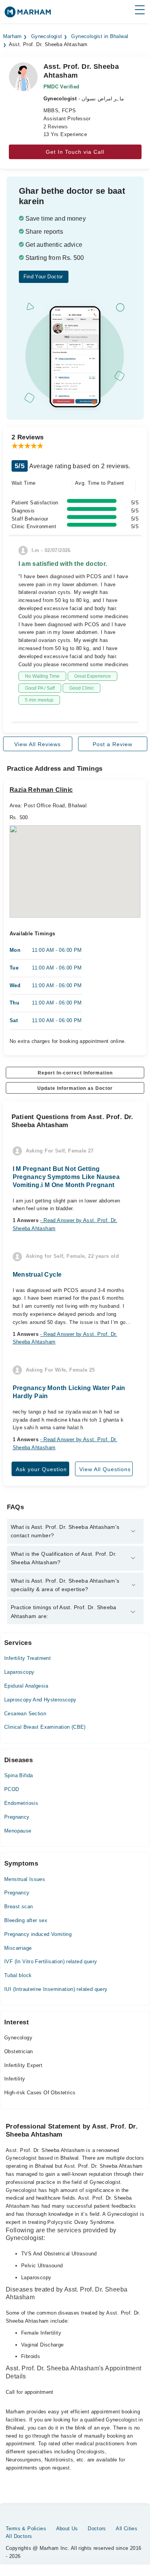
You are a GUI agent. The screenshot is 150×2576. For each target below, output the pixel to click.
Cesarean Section (25, 1714)
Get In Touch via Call (75, 152)
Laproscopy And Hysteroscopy (40, 1700)
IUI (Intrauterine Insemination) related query (56, 1989)
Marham (12, 37)
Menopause (18, 1831)
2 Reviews (56, 127)
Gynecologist (47, 37)
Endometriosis (21, 1803)
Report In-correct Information (75, 1073)
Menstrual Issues (25, 1879)
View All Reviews (37, 744)
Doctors (97, 2529)
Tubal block (18, 1975)
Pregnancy (17, 1817)
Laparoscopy (19, 1672)
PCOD (12, 1789)
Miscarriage (18, 1948)
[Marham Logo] (28, 14)
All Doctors (19, 2536)
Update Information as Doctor (75, 1088)
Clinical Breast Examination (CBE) (45, 1727)
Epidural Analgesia (26, 1686)
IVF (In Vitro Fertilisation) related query (51, 1962)
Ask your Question (41, 1469)
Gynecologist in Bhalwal (100, 37)
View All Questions (105, 1469)
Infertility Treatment (27, 1658)
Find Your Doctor (43, 277)
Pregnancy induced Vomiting (38, 1934)
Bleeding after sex (26, 1920)
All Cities (127, 2529)
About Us (67, 2529)
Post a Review (112, 744)
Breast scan (18, 1907)
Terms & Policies (26, 2529)
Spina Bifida (19, 1775)
